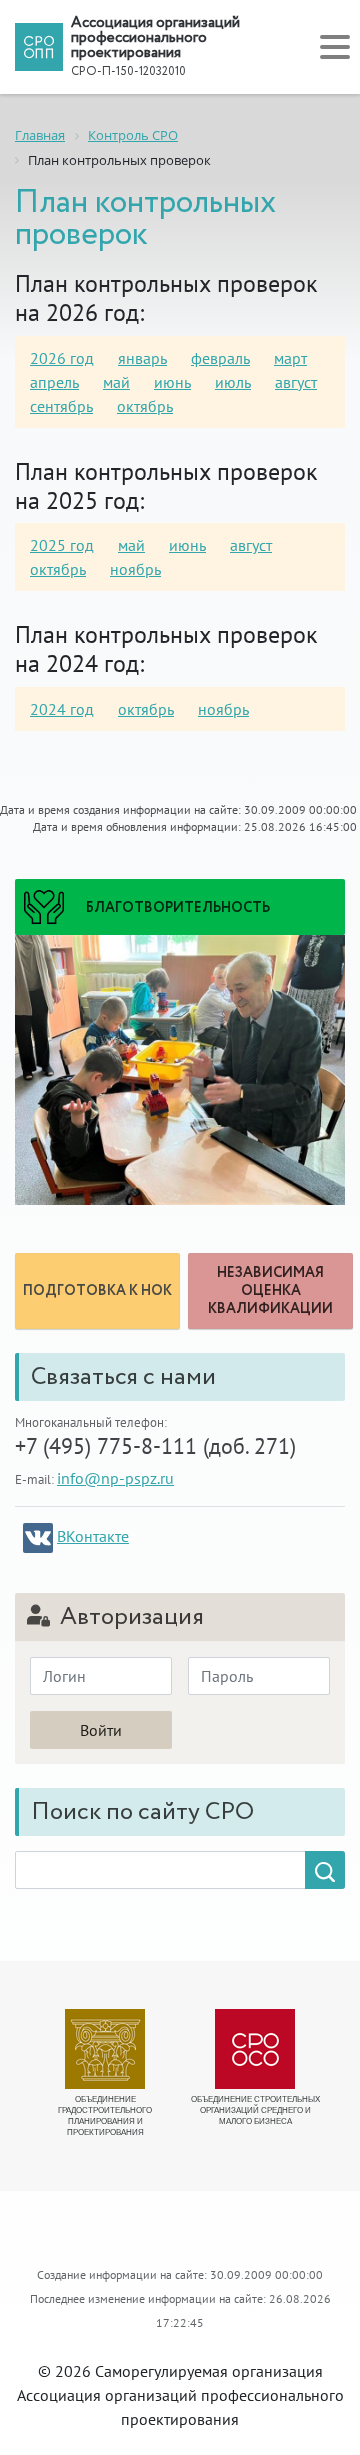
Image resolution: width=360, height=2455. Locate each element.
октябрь (145, 406)
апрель (54, 382)
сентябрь (61, 406)
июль (233, 382)
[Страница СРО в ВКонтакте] (38, 1538)
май (116, 382)
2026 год (62, 358)
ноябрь (135, 569)
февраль (220, 358)
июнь (172, 382)
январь (142, 358)
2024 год (62, 709)
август (296, 382)
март (290, 358)
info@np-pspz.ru (115, 1478)
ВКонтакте (93, 1536)
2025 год (62, 545)
